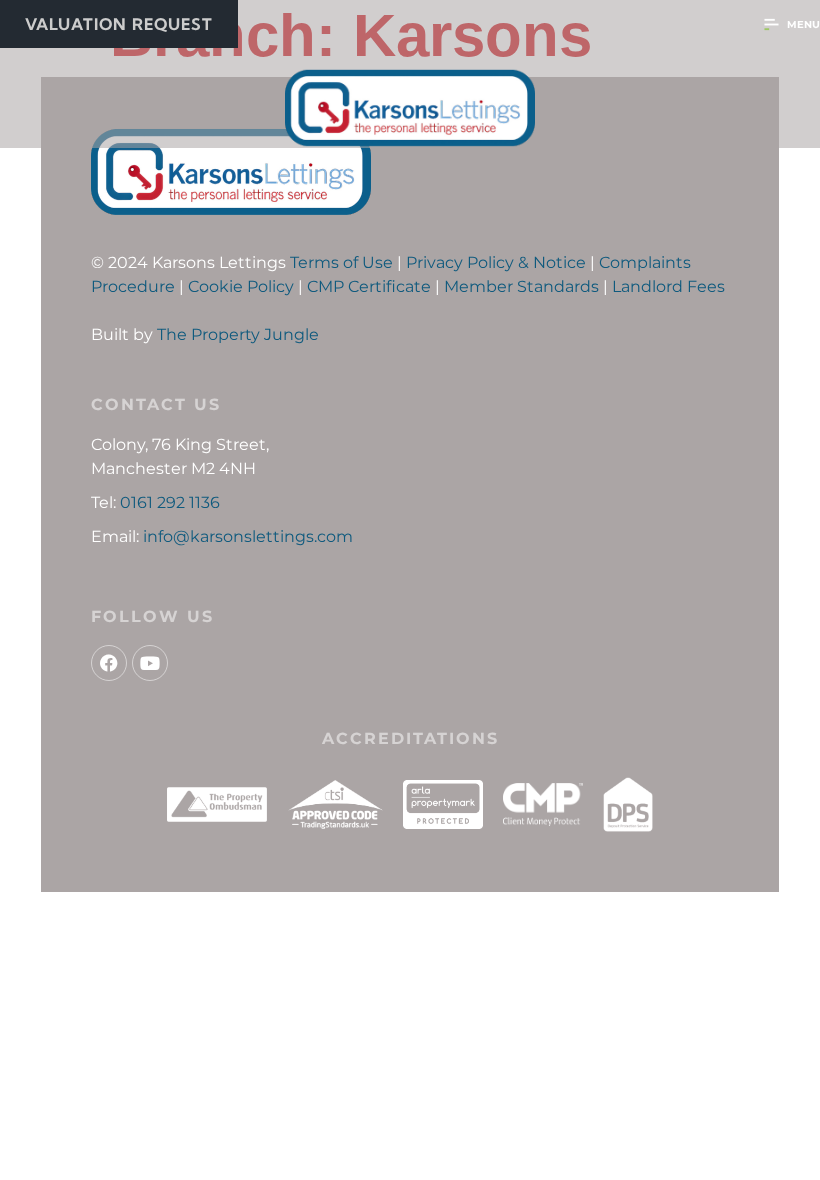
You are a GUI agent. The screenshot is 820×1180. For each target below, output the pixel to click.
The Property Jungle (238, 334)
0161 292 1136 (170, 502)
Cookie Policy (241, 286)
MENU (803, 24)
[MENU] (771, 24)
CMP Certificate (369, 286)
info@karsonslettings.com (248, 536)
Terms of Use (341, 262)
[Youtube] (150, 663)
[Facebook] (109, 663)
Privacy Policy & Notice (496, 262)
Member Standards (521, 286)
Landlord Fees (668, 286)
